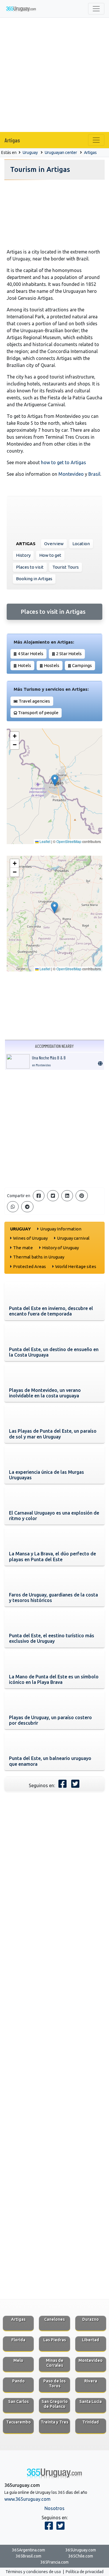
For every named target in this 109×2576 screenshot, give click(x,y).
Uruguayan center (61, 152)
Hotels (24, 665)
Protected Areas (30, 1266)
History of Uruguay (60, 1248)
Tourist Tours (66, 567)
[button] (55, 780)
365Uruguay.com (81, 2550)
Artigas (12, 140)
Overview (54, 544)
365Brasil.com (28, 2556)
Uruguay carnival (73, 1238)
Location (81, 544)
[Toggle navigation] (96, 9)
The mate (23, 1248)
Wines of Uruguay (30, 1238)
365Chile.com (81, 2556)
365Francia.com (54, 2562)
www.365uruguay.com (27, 2499)
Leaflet (44, 841)
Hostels (52, 665)
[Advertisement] (54, 75)
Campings (82, 665)
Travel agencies (34, 701)
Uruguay (30, 152)
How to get (50, 555)
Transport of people (38, 713)
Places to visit (30, 567)
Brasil (94, 474)
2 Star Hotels (69, 654)
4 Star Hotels (31, 654)
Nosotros (54, 2508)
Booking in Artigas (34, 579)
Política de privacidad (85, 2572)
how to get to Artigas (64, 462)
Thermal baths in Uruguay (39, 1257)
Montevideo (71, 474)
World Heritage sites (76, 1266)
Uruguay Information (61, 1229)
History (23, 555)
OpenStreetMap (69, 841)
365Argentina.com (28, 2550)
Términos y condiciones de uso (33, 2572)
